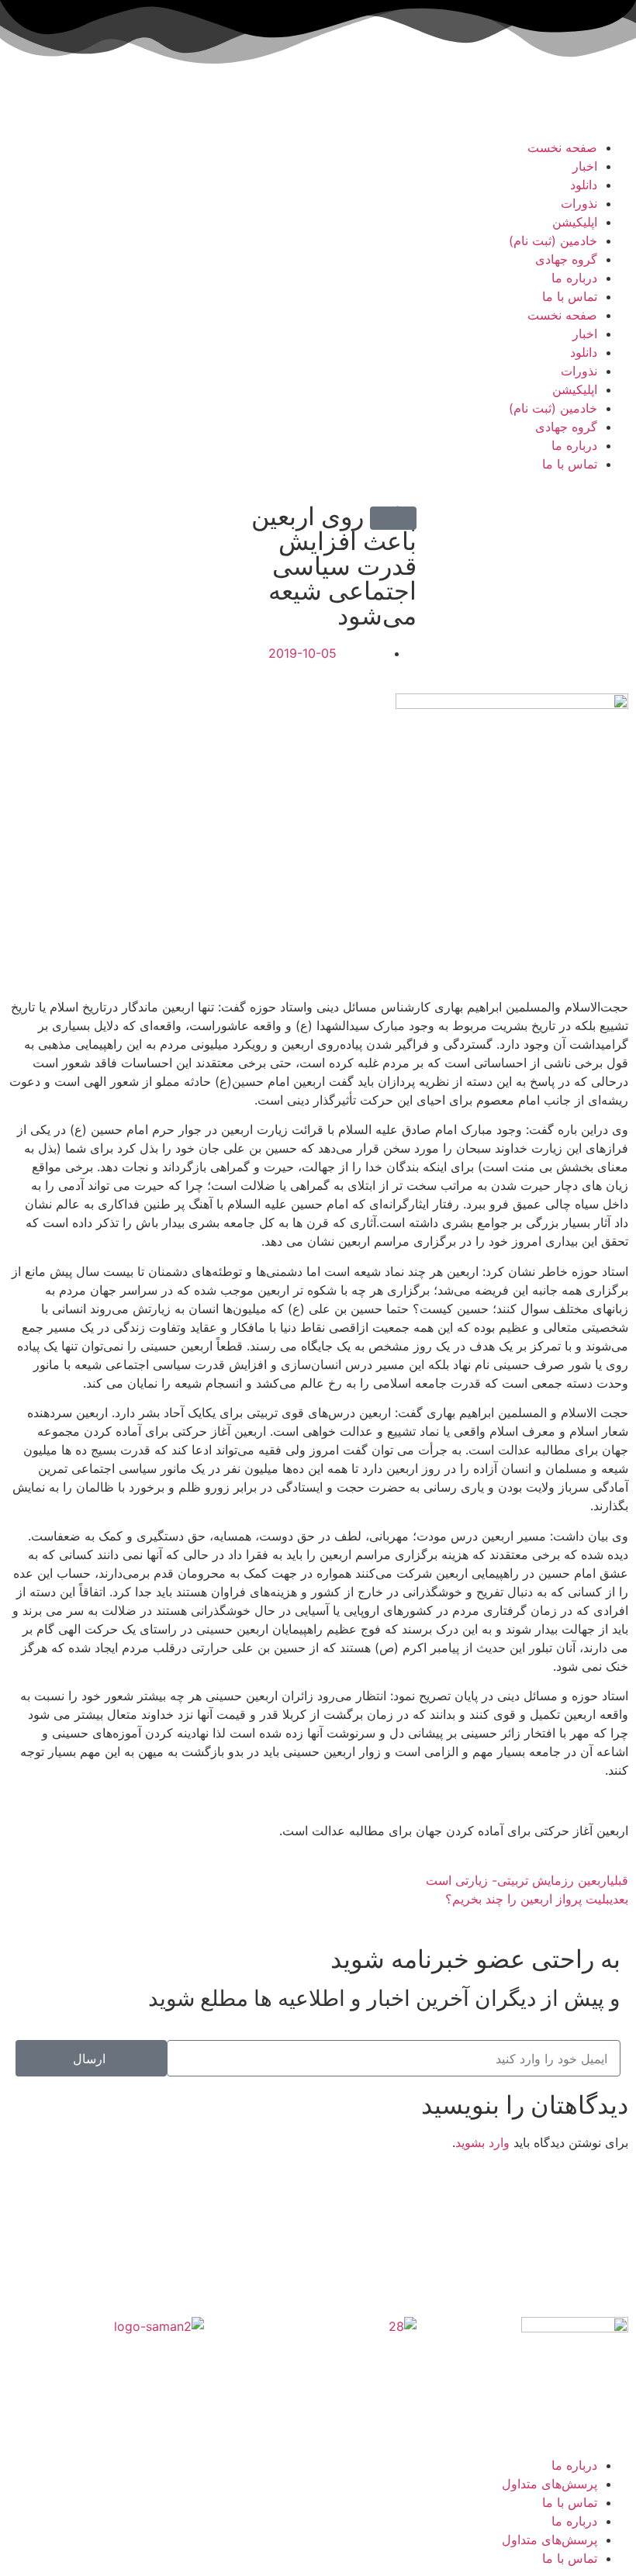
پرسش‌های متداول (550, 2484)
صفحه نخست (562, 147)
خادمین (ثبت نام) (553, 240)
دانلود (584, 185)
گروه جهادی (566, 259)
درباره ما (574, 278)
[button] (393, 518)
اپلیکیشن (575, 222)
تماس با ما (570, 296)
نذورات (579, 203)
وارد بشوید (482, 2142)
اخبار (585, 166)
